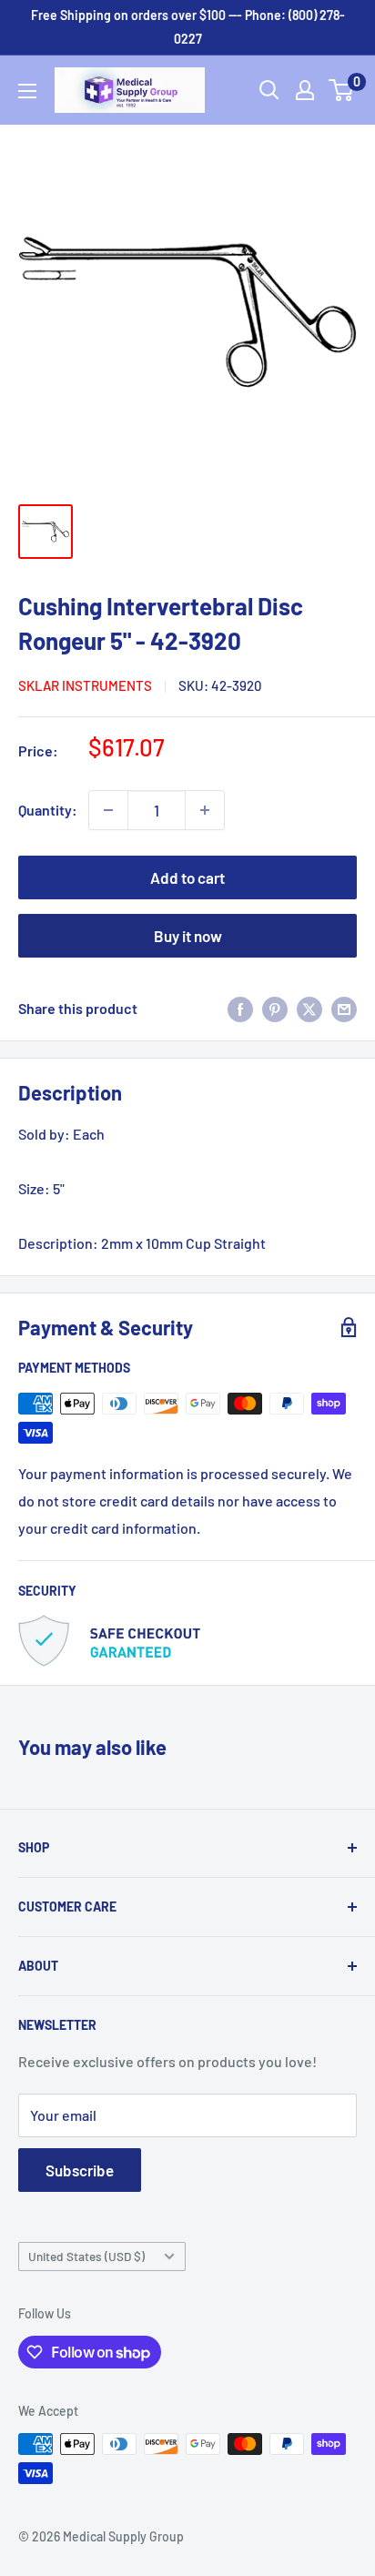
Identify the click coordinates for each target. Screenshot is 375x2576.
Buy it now (188, 936)
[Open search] (269, 90)
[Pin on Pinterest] (275, 1008)
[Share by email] (344, 1008)
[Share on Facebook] (240, 1008)
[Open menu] (27, 91)
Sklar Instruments (85, 685)
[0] (342, 90)
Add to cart (187, 877)
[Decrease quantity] (108, 810)
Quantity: (48, 810)
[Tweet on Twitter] (309, 1008)
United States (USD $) (86, 2256)
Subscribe (80, 2170)
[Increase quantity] (205, 810)
